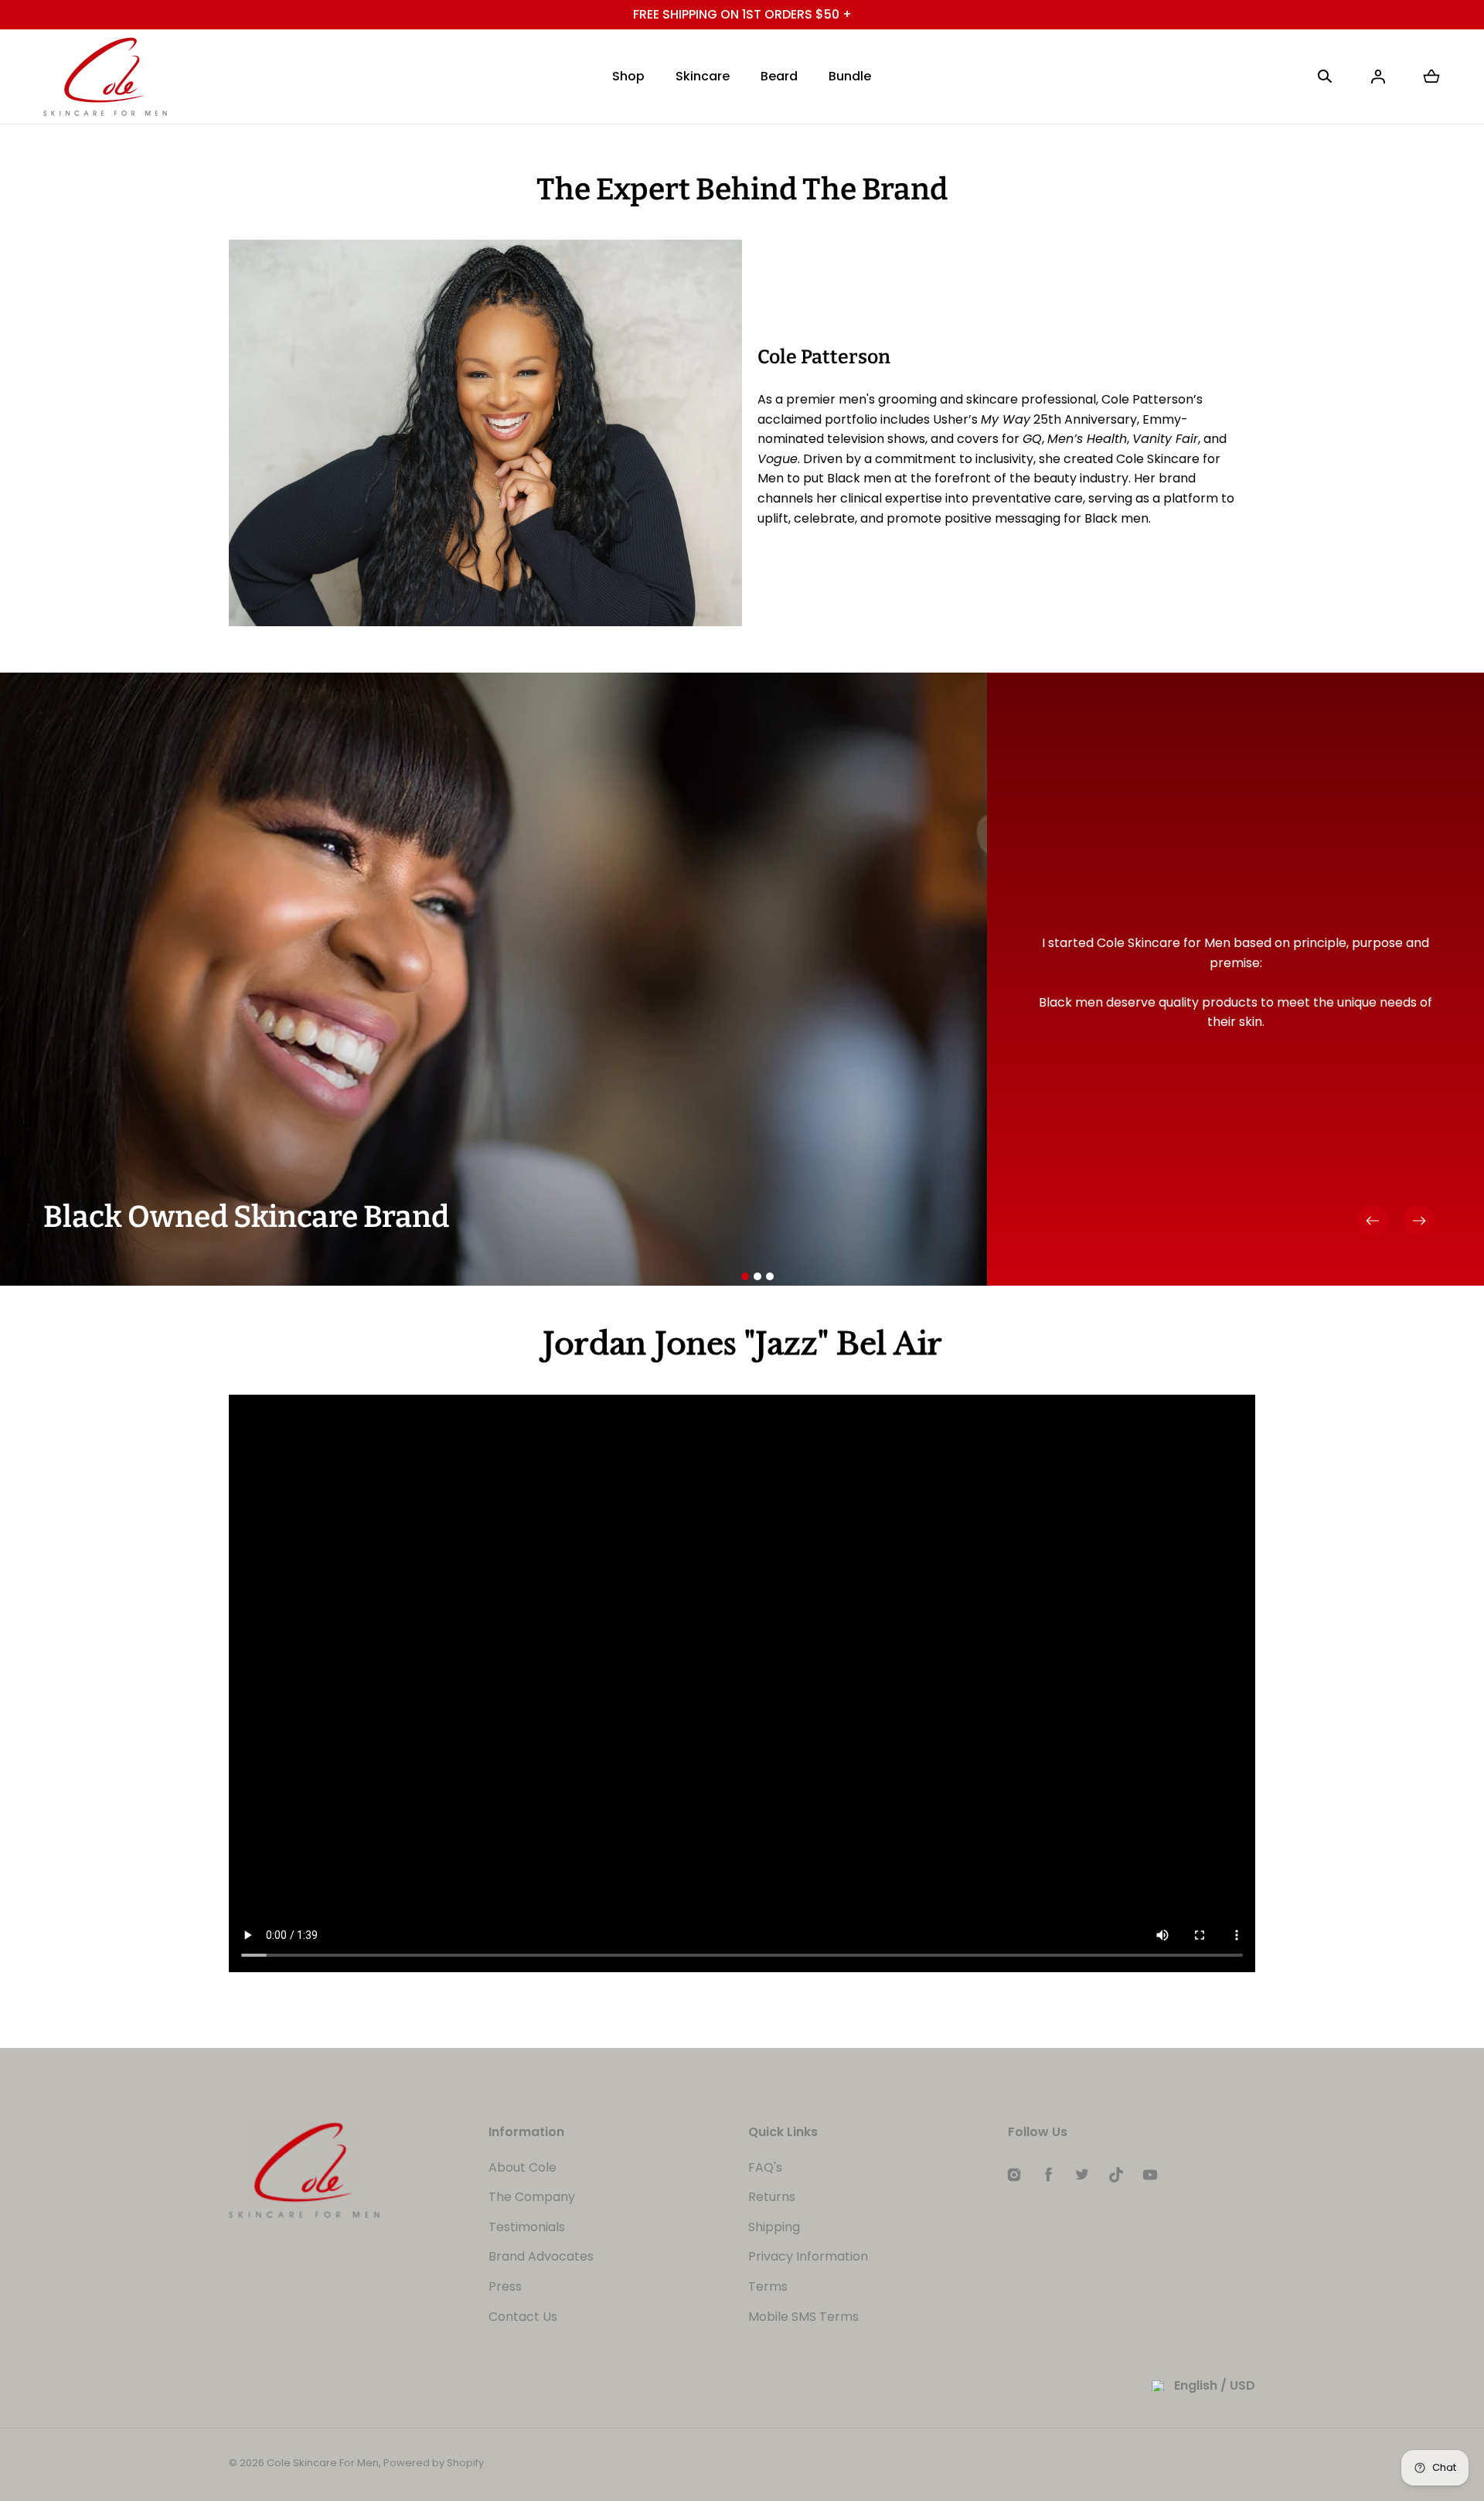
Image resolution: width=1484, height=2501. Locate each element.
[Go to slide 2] (757, 1276)
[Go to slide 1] (745, 1276)
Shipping (774, 2227)
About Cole (522, 2167)
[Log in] (1378, 77)
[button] (1325, 77)
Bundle (850, 76)
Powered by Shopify (434, 2463)
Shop (628, 76)
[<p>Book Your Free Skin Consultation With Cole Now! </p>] (742, 15)
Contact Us (523, 2317)
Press (505, 2286)
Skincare (703, 76)
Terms (768, 2286)
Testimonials (527, 2227)
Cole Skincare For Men (323, 2463)
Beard (779, 76)
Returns (772, 2197)
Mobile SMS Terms (803, 2317)
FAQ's (765, 2167)
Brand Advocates (541, 2256)
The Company (532, 2197)
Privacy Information (808, 2256)
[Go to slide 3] (770, 1276)
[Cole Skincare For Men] (105, 77)
